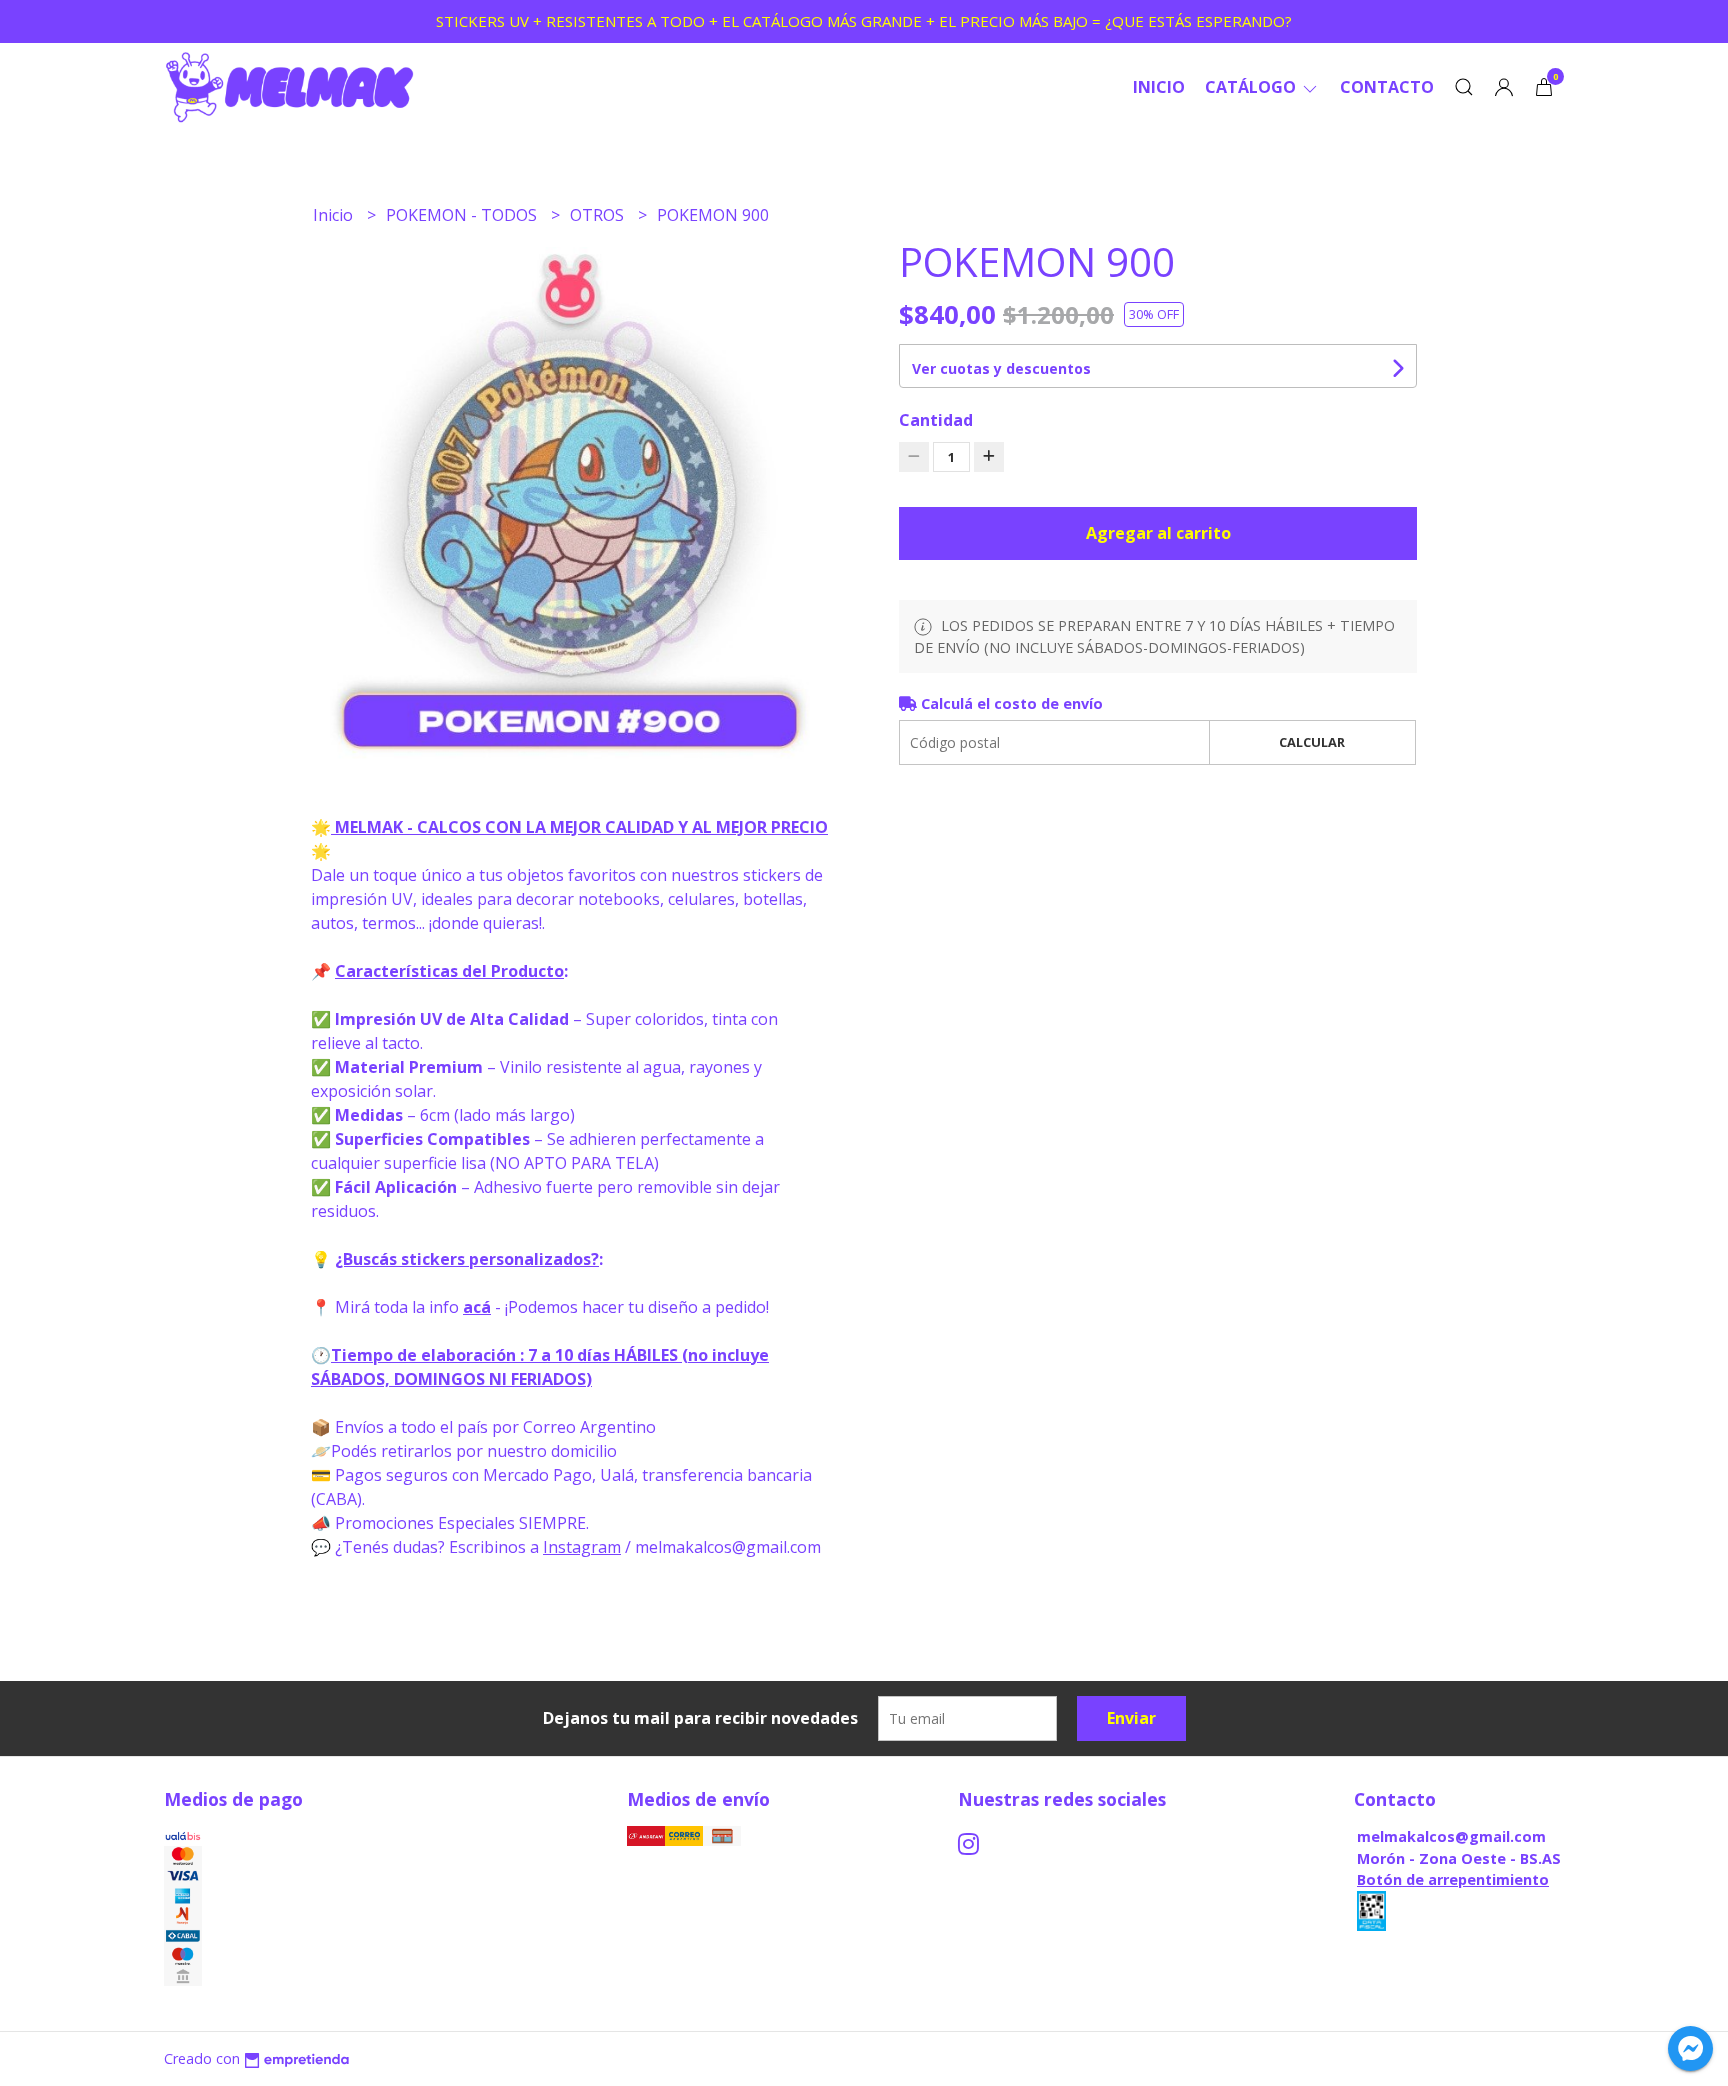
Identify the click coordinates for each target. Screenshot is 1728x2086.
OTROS (599, 215)
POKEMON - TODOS (463, 215)
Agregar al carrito (1158, 533)
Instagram (582, 1547)
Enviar (1131, 1718)
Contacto (1387, 87)
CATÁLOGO (1252, 87)
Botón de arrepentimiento (1453, 1879)
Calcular (1312, 742)
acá (477, 1307)
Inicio (1159, 87)
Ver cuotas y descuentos (1001, 368)
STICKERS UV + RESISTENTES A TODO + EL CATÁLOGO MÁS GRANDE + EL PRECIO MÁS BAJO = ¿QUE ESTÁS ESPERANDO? (864, 21)
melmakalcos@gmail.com (1451, 1836)
